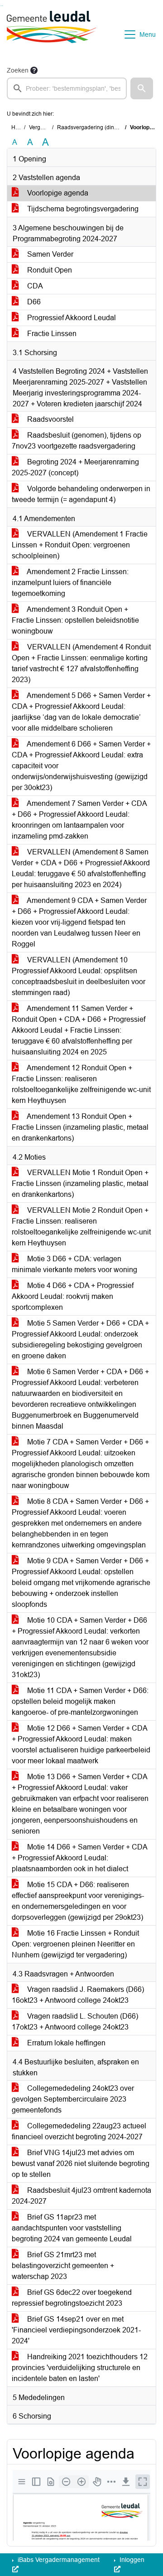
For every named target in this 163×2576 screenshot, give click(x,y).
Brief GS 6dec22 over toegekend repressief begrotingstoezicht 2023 (72, 2298)
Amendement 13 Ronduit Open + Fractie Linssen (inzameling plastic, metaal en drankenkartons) (80, 1127)
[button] (142, 88)
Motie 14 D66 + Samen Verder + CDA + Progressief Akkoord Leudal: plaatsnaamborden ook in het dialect (80, 1858)
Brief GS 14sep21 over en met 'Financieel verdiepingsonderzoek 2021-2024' (76, 2330)
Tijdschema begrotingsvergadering (82, 209)
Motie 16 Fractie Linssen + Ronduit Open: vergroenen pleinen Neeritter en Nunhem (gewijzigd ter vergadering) (75, 1944)
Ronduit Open (49, 270)
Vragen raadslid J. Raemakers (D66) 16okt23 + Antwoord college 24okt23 (78, 1995)
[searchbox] (67, 88)
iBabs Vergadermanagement (58, 2560)
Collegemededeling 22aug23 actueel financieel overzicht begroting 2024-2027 (79, 2131)
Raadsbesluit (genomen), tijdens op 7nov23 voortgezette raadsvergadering (77, 441)
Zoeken (18, 70)
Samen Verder (49, 254)
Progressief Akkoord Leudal (71, 318)
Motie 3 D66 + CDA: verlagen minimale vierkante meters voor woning (74, 1264)
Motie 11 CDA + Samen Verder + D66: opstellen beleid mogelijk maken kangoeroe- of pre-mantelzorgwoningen (80, 1701)
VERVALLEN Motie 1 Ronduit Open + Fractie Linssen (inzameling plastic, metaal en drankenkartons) (80, 1183)
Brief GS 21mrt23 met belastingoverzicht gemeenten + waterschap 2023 (63, 2266)
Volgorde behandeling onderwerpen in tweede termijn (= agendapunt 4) (81, 494)
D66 (33, 302)
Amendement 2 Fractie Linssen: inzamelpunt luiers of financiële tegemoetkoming (70, 583)
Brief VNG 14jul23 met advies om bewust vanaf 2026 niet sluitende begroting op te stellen (81, 2164)
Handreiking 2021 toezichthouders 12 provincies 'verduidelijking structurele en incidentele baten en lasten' (80, 2368)
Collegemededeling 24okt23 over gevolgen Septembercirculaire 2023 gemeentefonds (73, 2099)
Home (19, 127)
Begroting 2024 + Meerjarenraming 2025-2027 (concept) (75, 467)
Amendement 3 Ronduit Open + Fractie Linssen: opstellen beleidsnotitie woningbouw (75, 620)
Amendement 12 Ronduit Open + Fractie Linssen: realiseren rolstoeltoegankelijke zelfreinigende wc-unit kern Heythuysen (81, 1084)
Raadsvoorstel (50, 419)
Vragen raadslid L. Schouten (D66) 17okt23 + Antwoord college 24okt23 (75, 2022)
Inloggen (131, 2560)
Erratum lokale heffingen (65, 2043)
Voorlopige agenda (57, 193)
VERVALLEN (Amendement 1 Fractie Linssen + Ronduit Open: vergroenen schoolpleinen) (80, 545)
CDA (34, 286)
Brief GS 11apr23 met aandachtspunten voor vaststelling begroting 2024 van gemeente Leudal (72, 2228)
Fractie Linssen (51, 334)
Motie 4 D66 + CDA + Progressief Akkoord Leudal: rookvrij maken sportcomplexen (73, 1296)
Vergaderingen (47, 127)
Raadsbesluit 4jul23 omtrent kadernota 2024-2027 (81, 2196)
